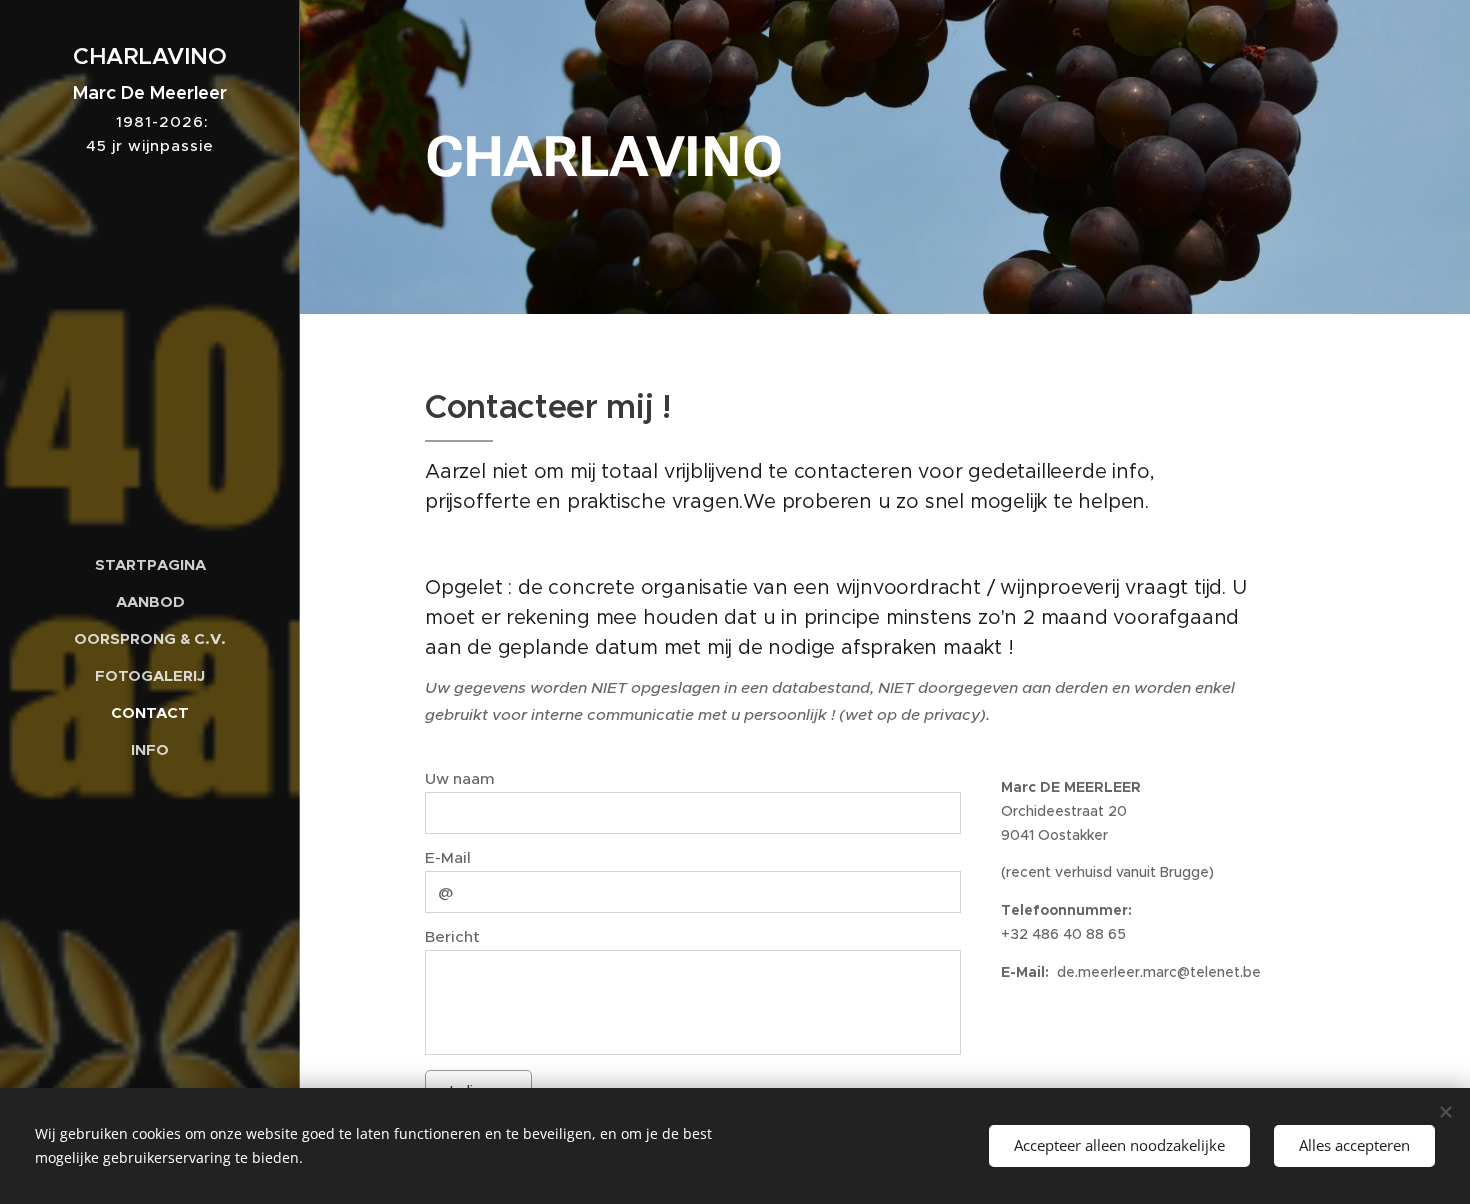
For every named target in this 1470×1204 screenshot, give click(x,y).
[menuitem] (150, 564)
